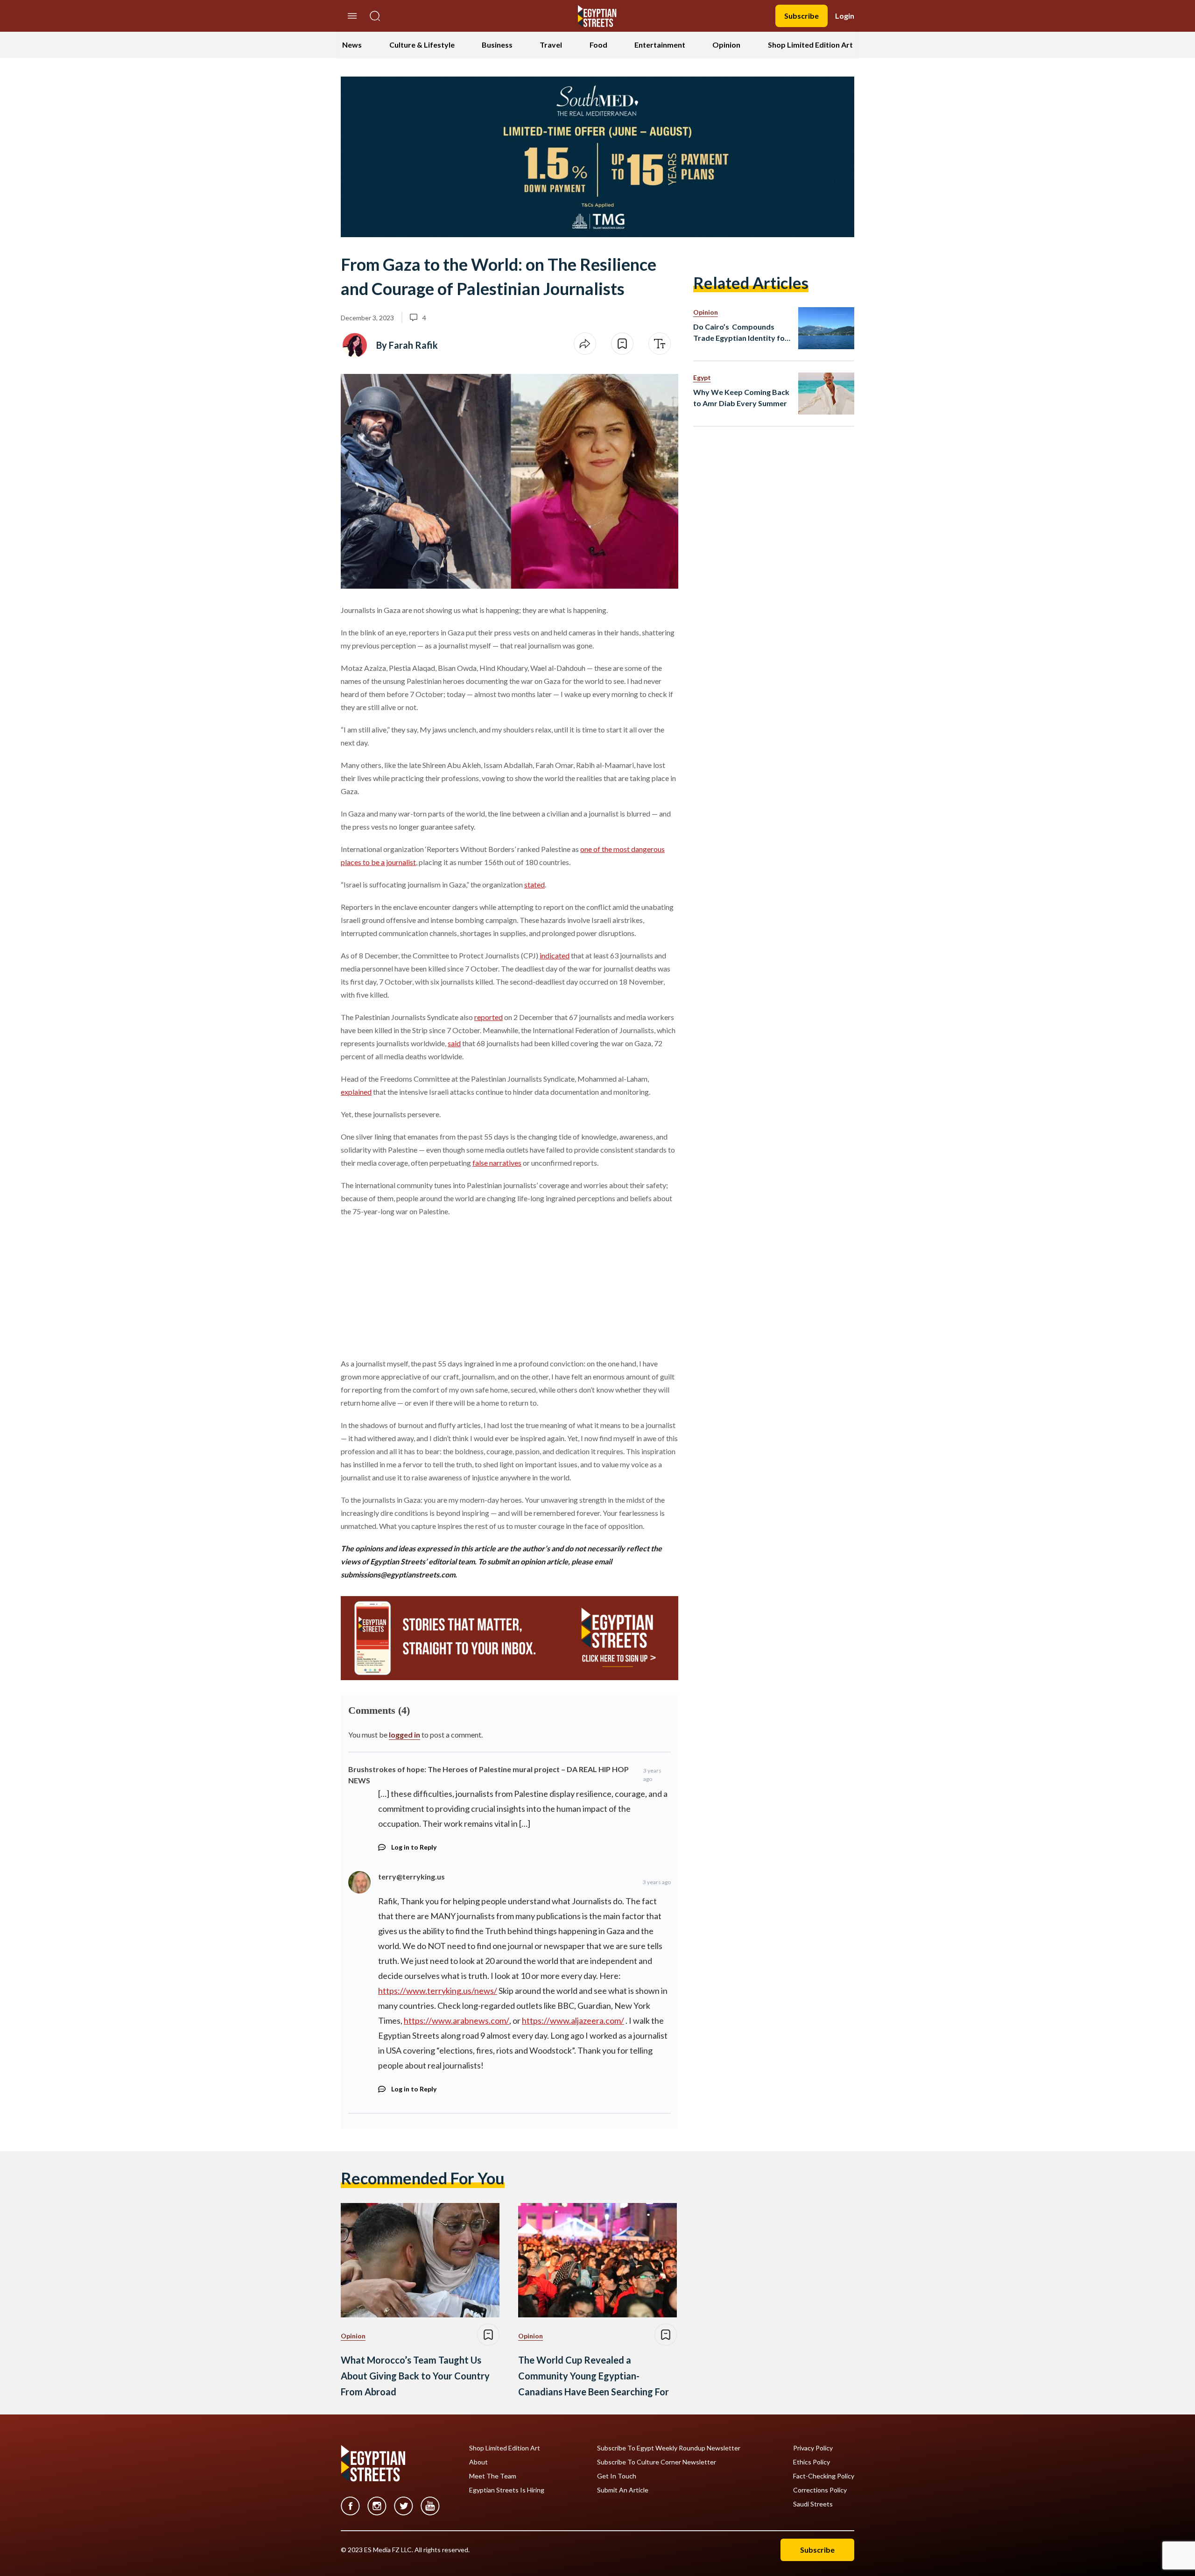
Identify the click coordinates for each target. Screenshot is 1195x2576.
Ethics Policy (812, 2462)
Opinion (726, 45)
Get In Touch (617, 2476)
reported (489, 1017)
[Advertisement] (412, 1286)
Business (497, 45)
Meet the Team (493, 2476)
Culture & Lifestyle (422, 45)
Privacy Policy (813, 2448)
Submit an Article (623, 2490)
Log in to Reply (414, 1847)
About (478, 2462)
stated (534, 884)
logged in (404, 1735)
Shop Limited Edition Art (810, 45)
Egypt (702, 377)
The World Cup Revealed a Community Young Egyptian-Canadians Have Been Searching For (594, 2376)
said (454, 1043)
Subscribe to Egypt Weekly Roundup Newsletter (669, 2448)
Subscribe (801, 16)
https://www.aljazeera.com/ (573, 2020)
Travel (551, 45)
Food (598, 45)
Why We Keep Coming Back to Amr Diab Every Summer (741, 398)
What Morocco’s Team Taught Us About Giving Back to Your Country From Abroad (415, 2376)
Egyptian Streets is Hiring (507, 2490)
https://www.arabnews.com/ (457, 2020)
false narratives (497, 1163)
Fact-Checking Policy (824, 2476)
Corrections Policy (820, 2490)
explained (356, 1092)
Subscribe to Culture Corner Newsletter (657, 2462)
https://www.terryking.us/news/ (438, 1991)
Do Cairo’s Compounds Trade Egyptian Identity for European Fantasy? (741, 333)
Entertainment (660, 45)
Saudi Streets (813, 2504)
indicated (555, 955)
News (352, 45)
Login (845, 16)
